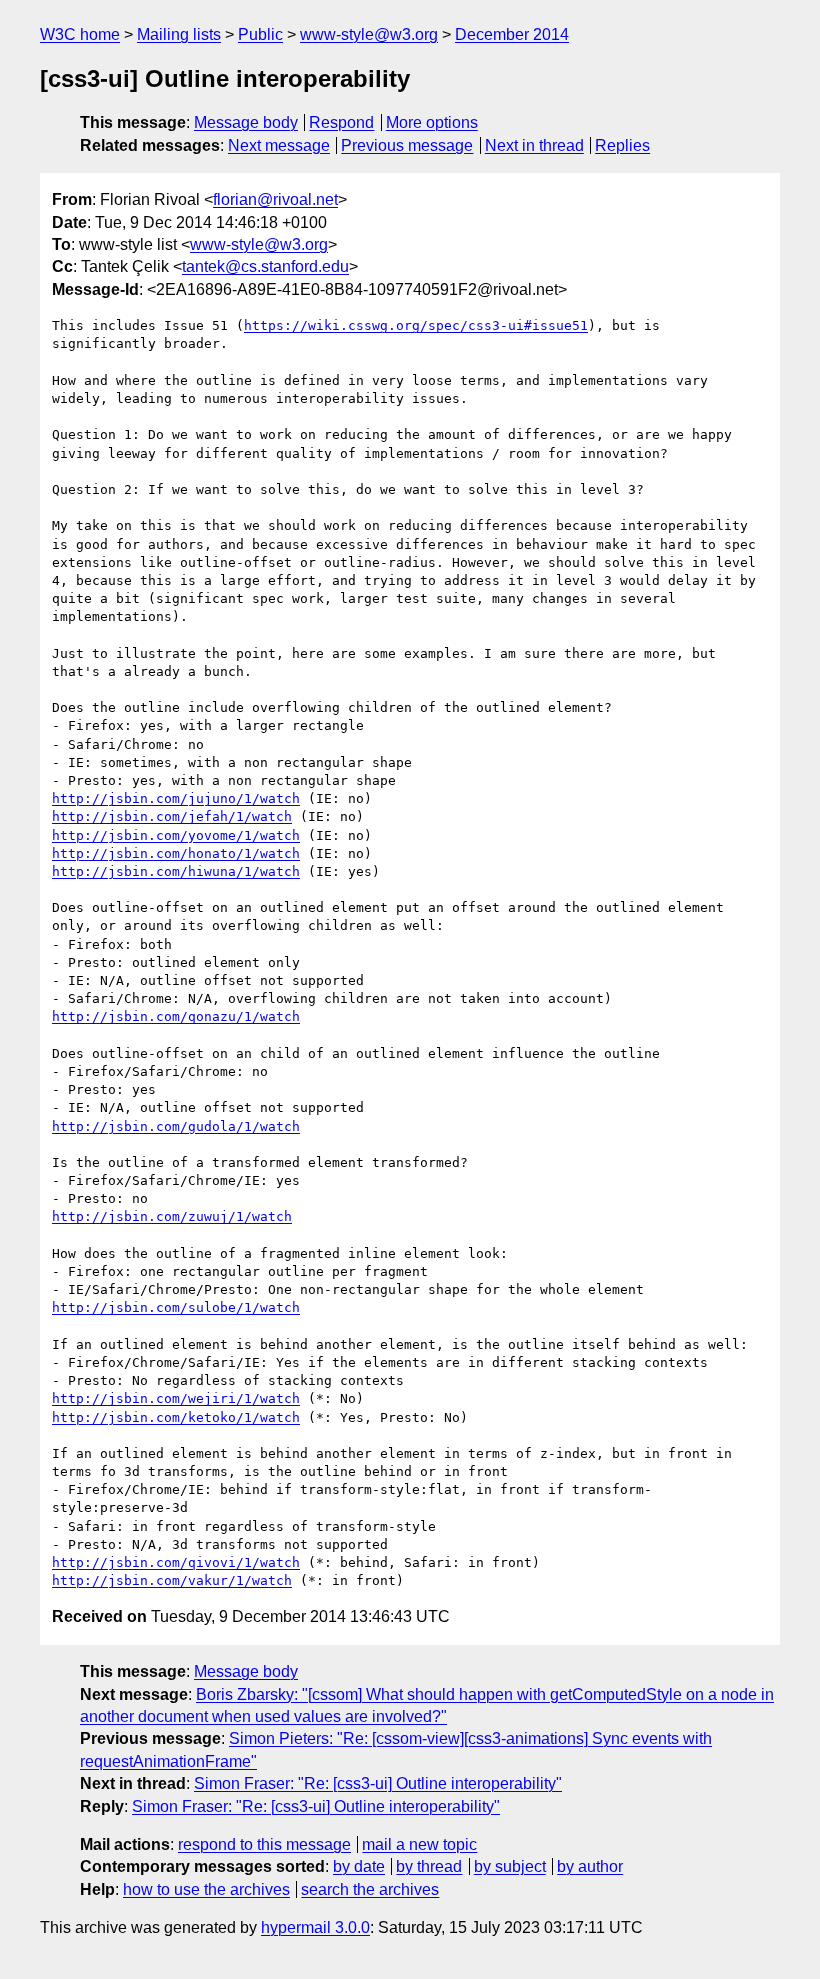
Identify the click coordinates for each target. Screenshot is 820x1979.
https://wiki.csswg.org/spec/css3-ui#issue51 (416, 325)
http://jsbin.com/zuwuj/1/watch (172, 1216)
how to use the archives (206, 1889)
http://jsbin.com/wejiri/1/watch (176, 1398)
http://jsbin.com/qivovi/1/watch (176, 1562)
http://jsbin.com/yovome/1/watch (176, 835)
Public (260, 34)
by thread (429, 1866)
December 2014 (512, 34)
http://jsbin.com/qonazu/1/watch (176, 1016)
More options (432, 122)
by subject (510, 1866)
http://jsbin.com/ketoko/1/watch (176, 1417)
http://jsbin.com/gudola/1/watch (176, 1126)
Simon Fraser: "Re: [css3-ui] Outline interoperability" (378, 1783)
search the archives (370, 1889)
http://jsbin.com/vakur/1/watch (172, 1580)
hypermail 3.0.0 (315, 1927)
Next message (279, 145)
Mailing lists (179, 34)
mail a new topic (419, 1844)
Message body (246, 122)
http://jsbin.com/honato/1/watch (176, 853)
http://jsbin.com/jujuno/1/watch (176, 798)
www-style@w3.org (369, 34)
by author (590, 1866)
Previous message (407, 145)
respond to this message (264, 1844)
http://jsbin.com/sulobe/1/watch (176, 1307)
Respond (341, 122)
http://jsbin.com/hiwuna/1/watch (176, 871)
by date (359, 1866)
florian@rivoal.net (275, 199)
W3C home (80, 34)
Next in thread (534, 145)
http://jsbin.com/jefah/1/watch (172, 816)
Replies (622, 145)
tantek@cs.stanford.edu (265, 266)
